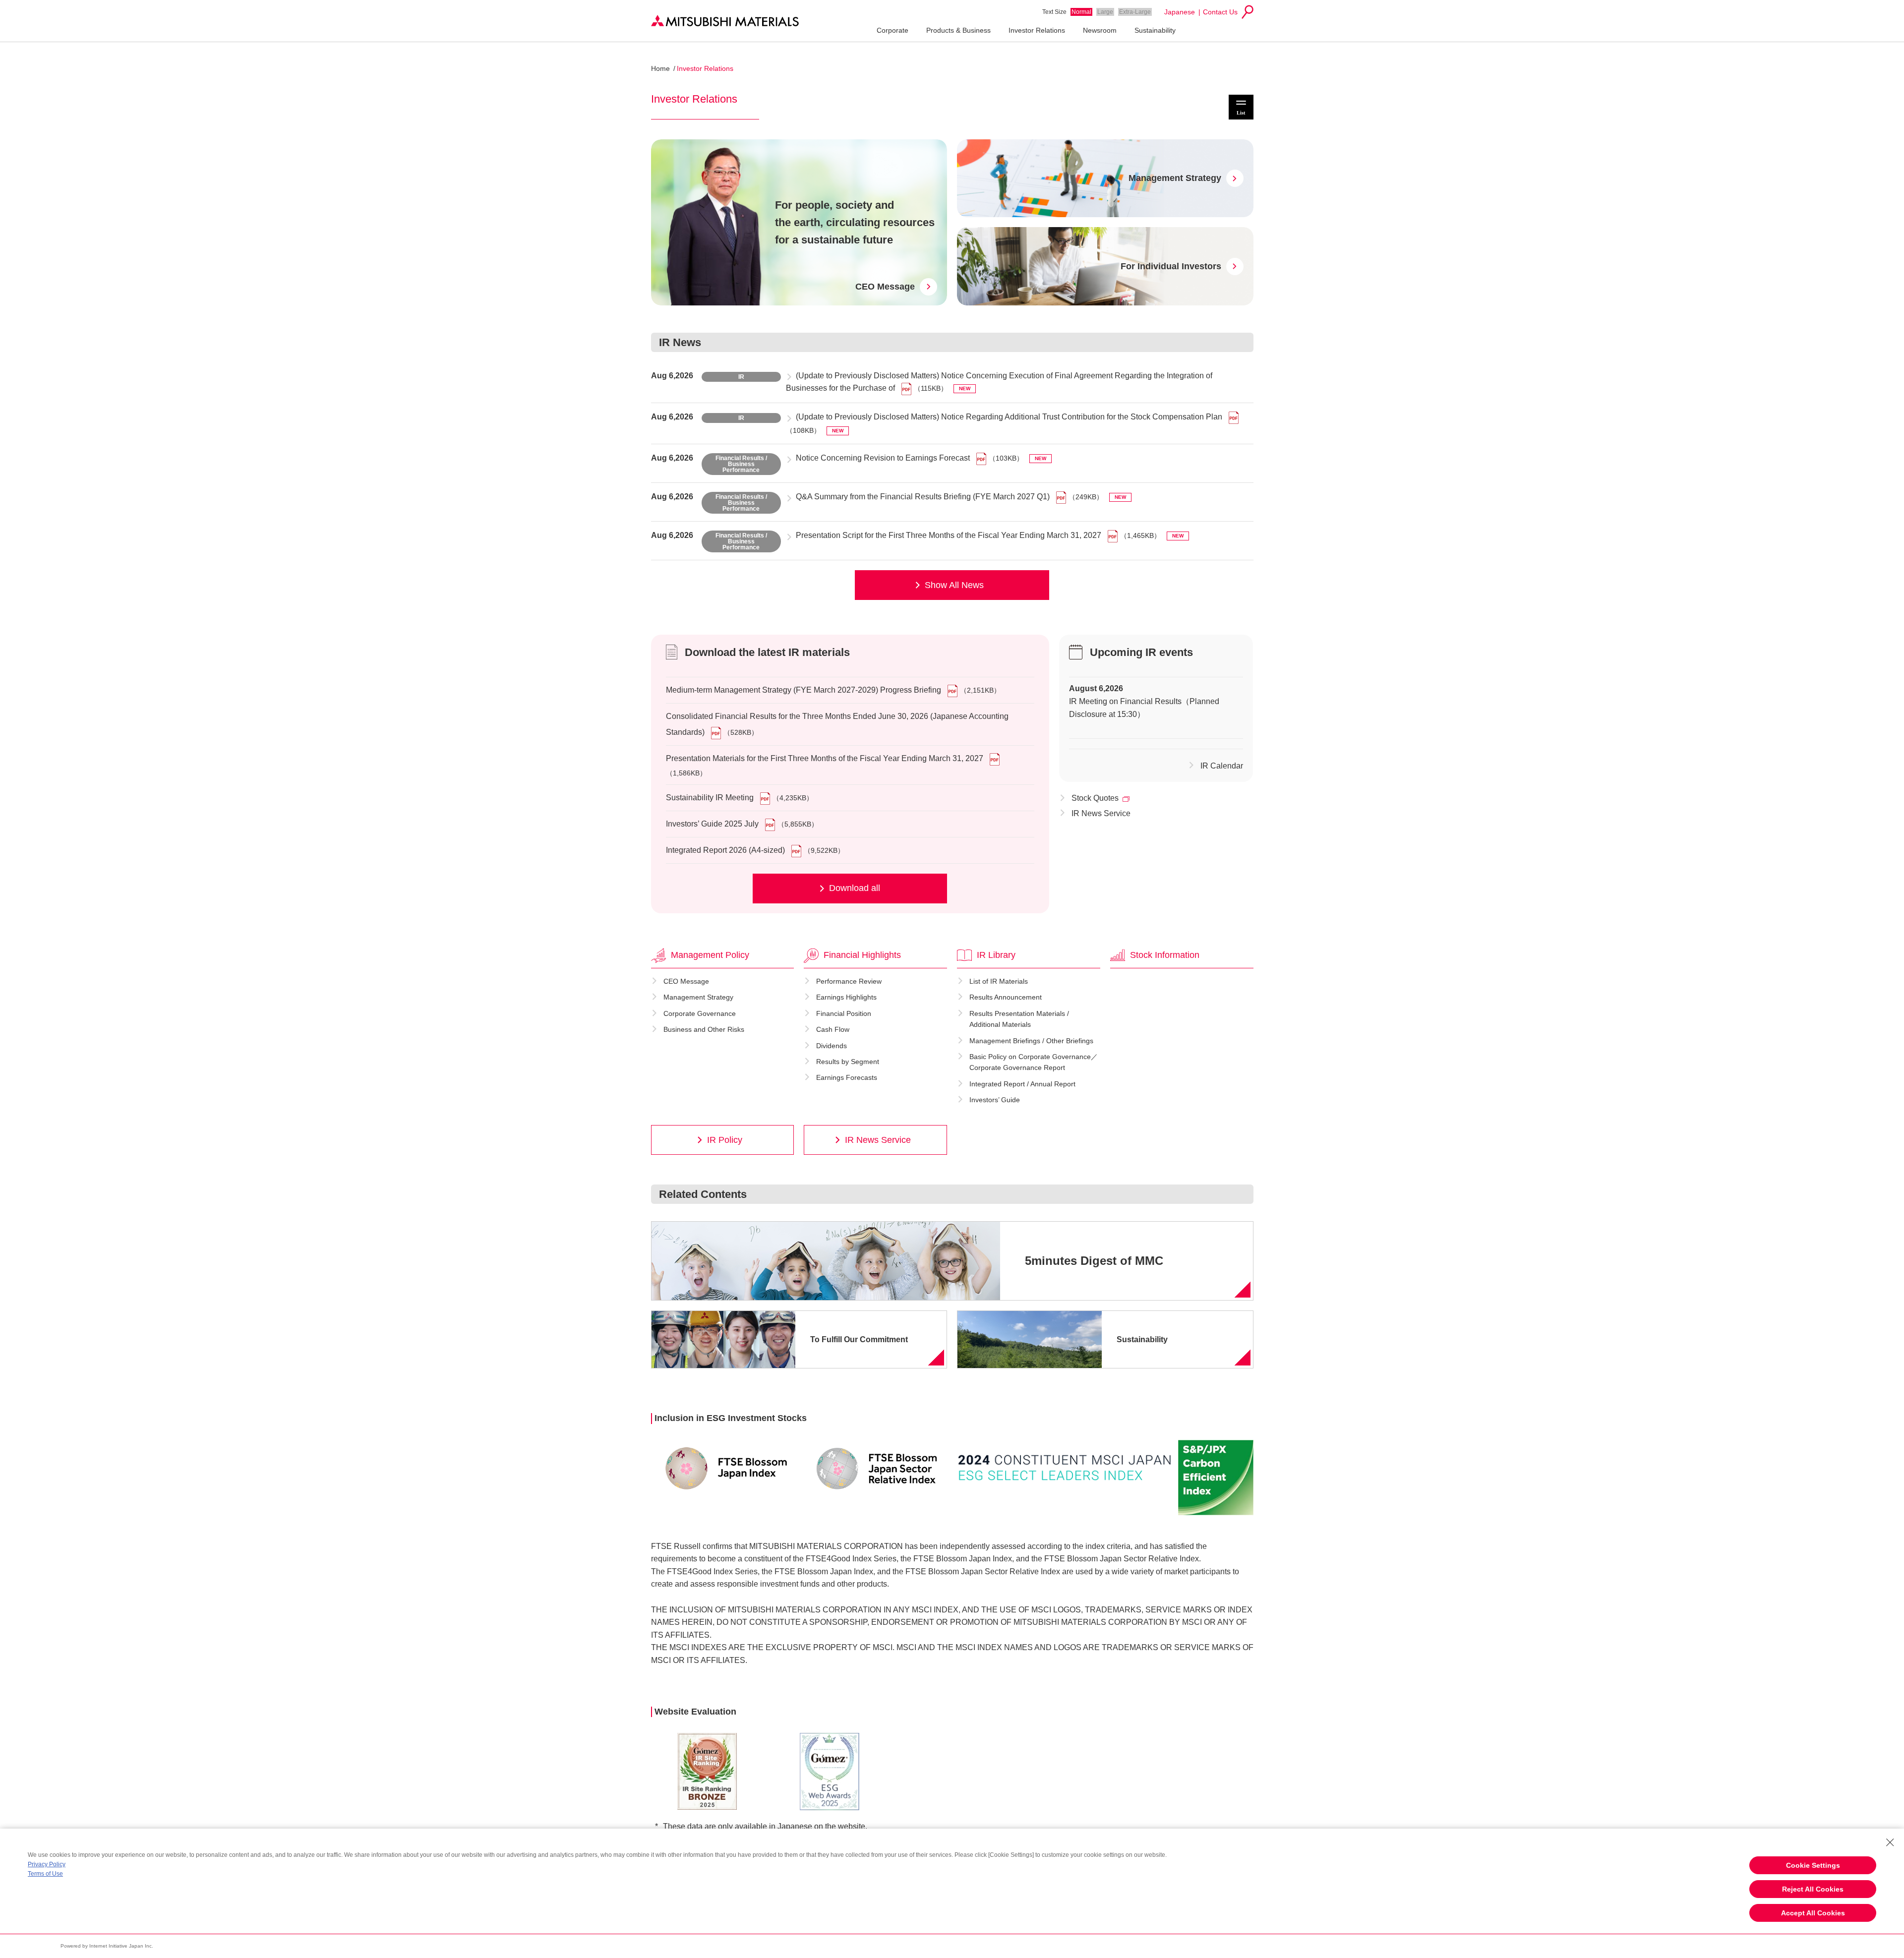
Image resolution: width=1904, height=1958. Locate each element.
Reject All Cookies (1813, 1889)
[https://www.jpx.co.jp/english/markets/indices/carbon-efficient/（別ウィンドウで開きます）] (1216, 1478)
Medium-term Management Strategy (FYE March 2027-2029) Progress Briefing (803, 690)
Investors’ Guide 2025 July (712, 824)
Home (660, 68)
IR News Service (1101, 813)
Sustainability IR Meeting (710, 798)
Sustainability (1155, 30)
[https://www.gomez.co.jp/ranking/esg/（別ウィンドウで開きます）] (830, 1772)
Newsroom (1100, 30)
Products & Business (958, 30)
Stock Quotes (1095, 798)
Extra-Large (1135, 12)
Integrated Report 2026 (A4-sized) (725, 850)
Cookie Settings (1813, 1865)
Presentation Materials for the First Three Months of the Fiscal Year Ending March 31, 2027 (825, 758)
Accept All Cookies (1813, 1913)
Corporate (892, 30)
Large (1105, 12)
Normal (1081, 12)
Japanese (1180, 12)
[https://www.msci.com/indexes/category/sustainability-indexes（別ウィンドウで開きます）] (1065, 1468)
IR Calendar (1222, 766)
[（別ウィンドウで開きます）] (953, 690)
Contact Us (1220, 12)
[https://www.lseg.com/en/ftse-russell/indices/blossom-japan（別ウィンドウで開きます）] (726, 1468)
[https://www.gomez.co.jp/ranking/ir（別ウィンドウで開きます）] (707, 1771)
